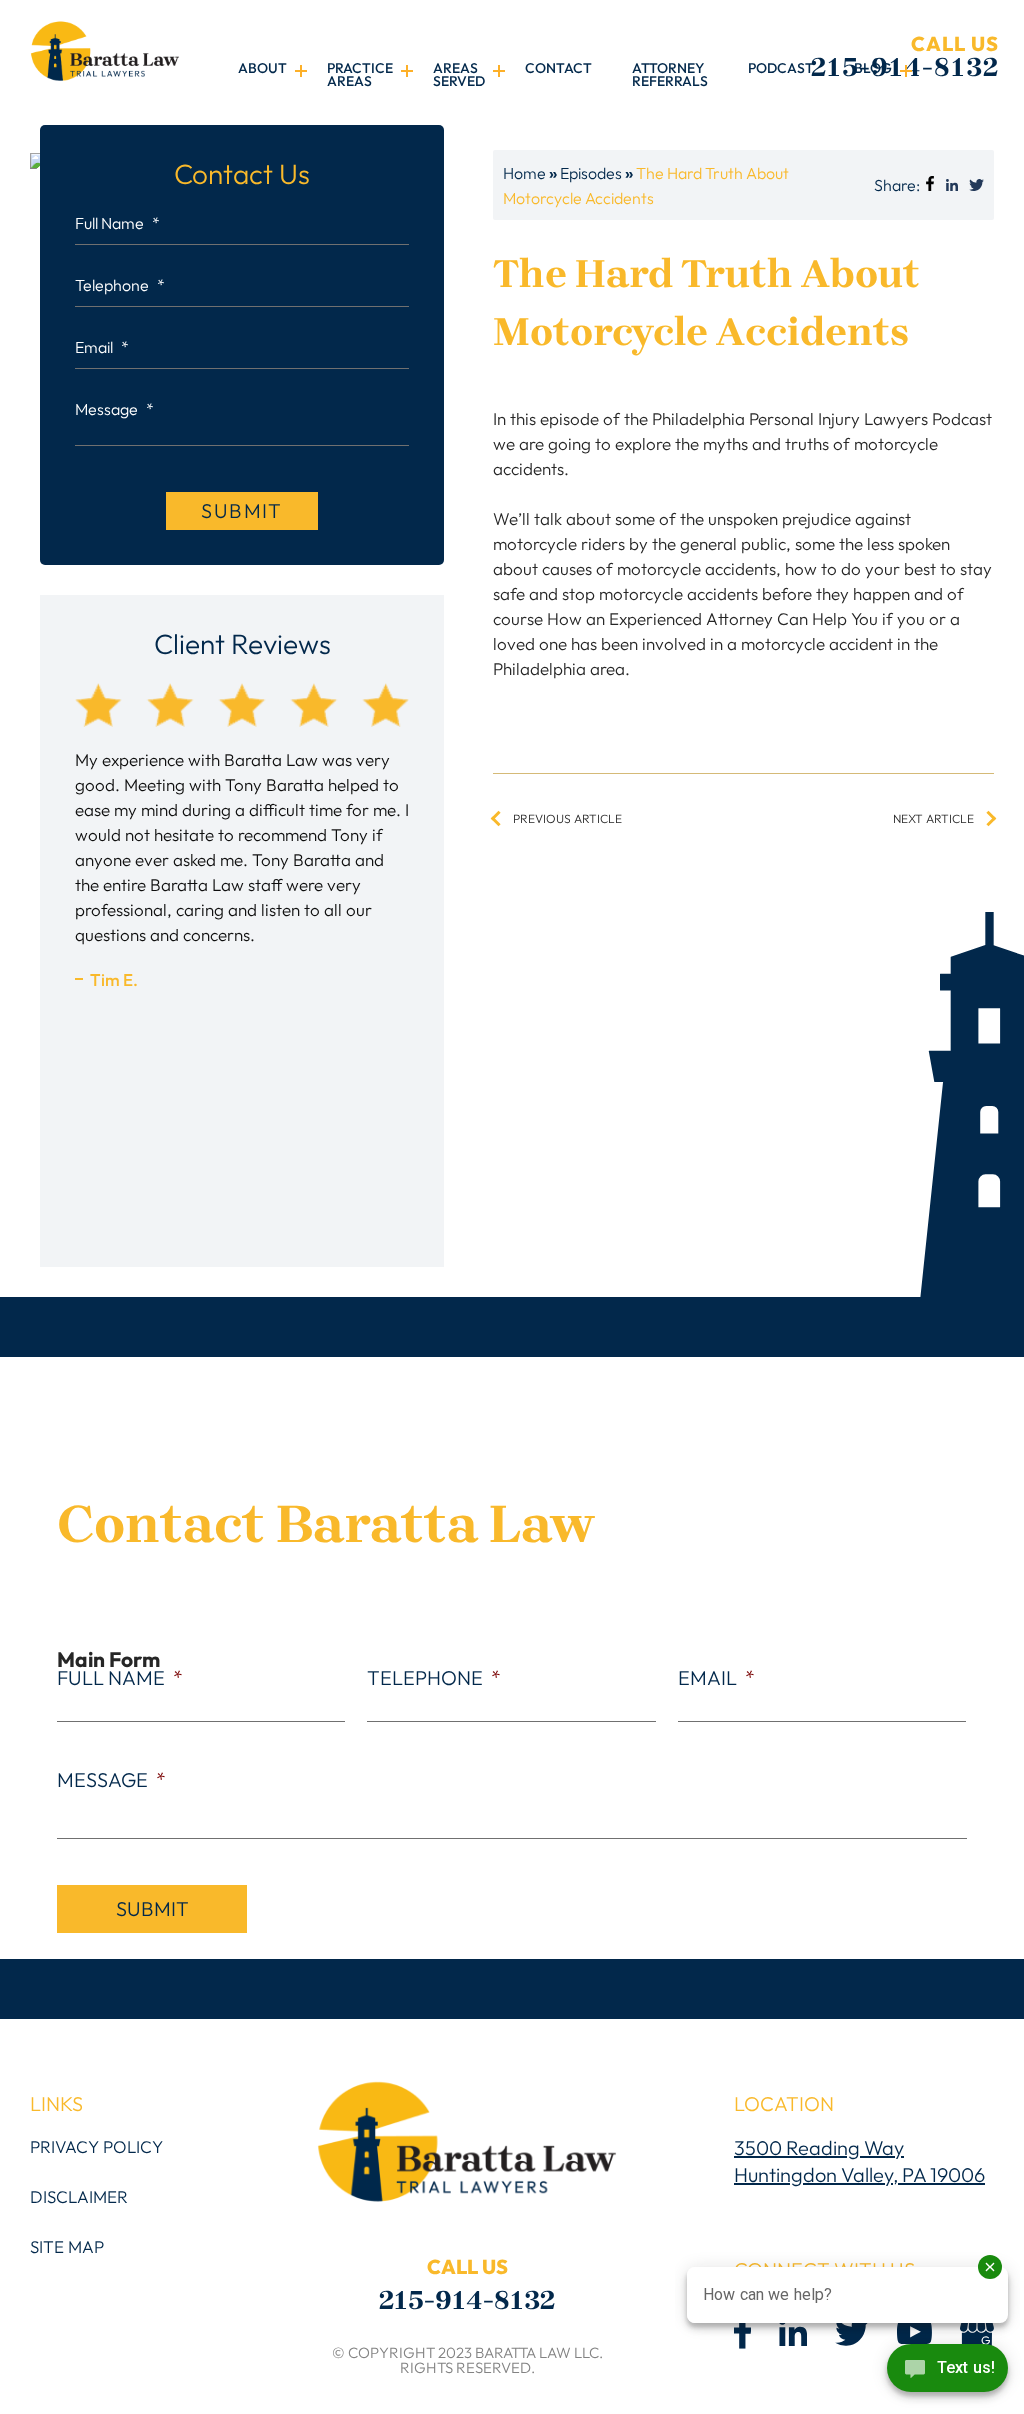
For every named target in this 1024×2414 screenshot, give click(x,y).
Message (114, 409)
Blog (873, 69)
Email (102, 347)
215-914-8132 (905, 57)
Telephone (120, 285)
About (262, 69)
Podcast (781, 69)
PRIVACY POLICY (96, 2146)
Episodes (591, 173)
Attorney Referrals (670, 76)
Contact (558, 69)
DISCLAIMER (79, 2196)
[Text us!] (947, 2373)
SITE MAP (67, 2246)
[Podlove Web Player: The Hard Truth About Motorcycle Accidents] (743, 396)
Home (524, 173)
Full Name (117, 223)
